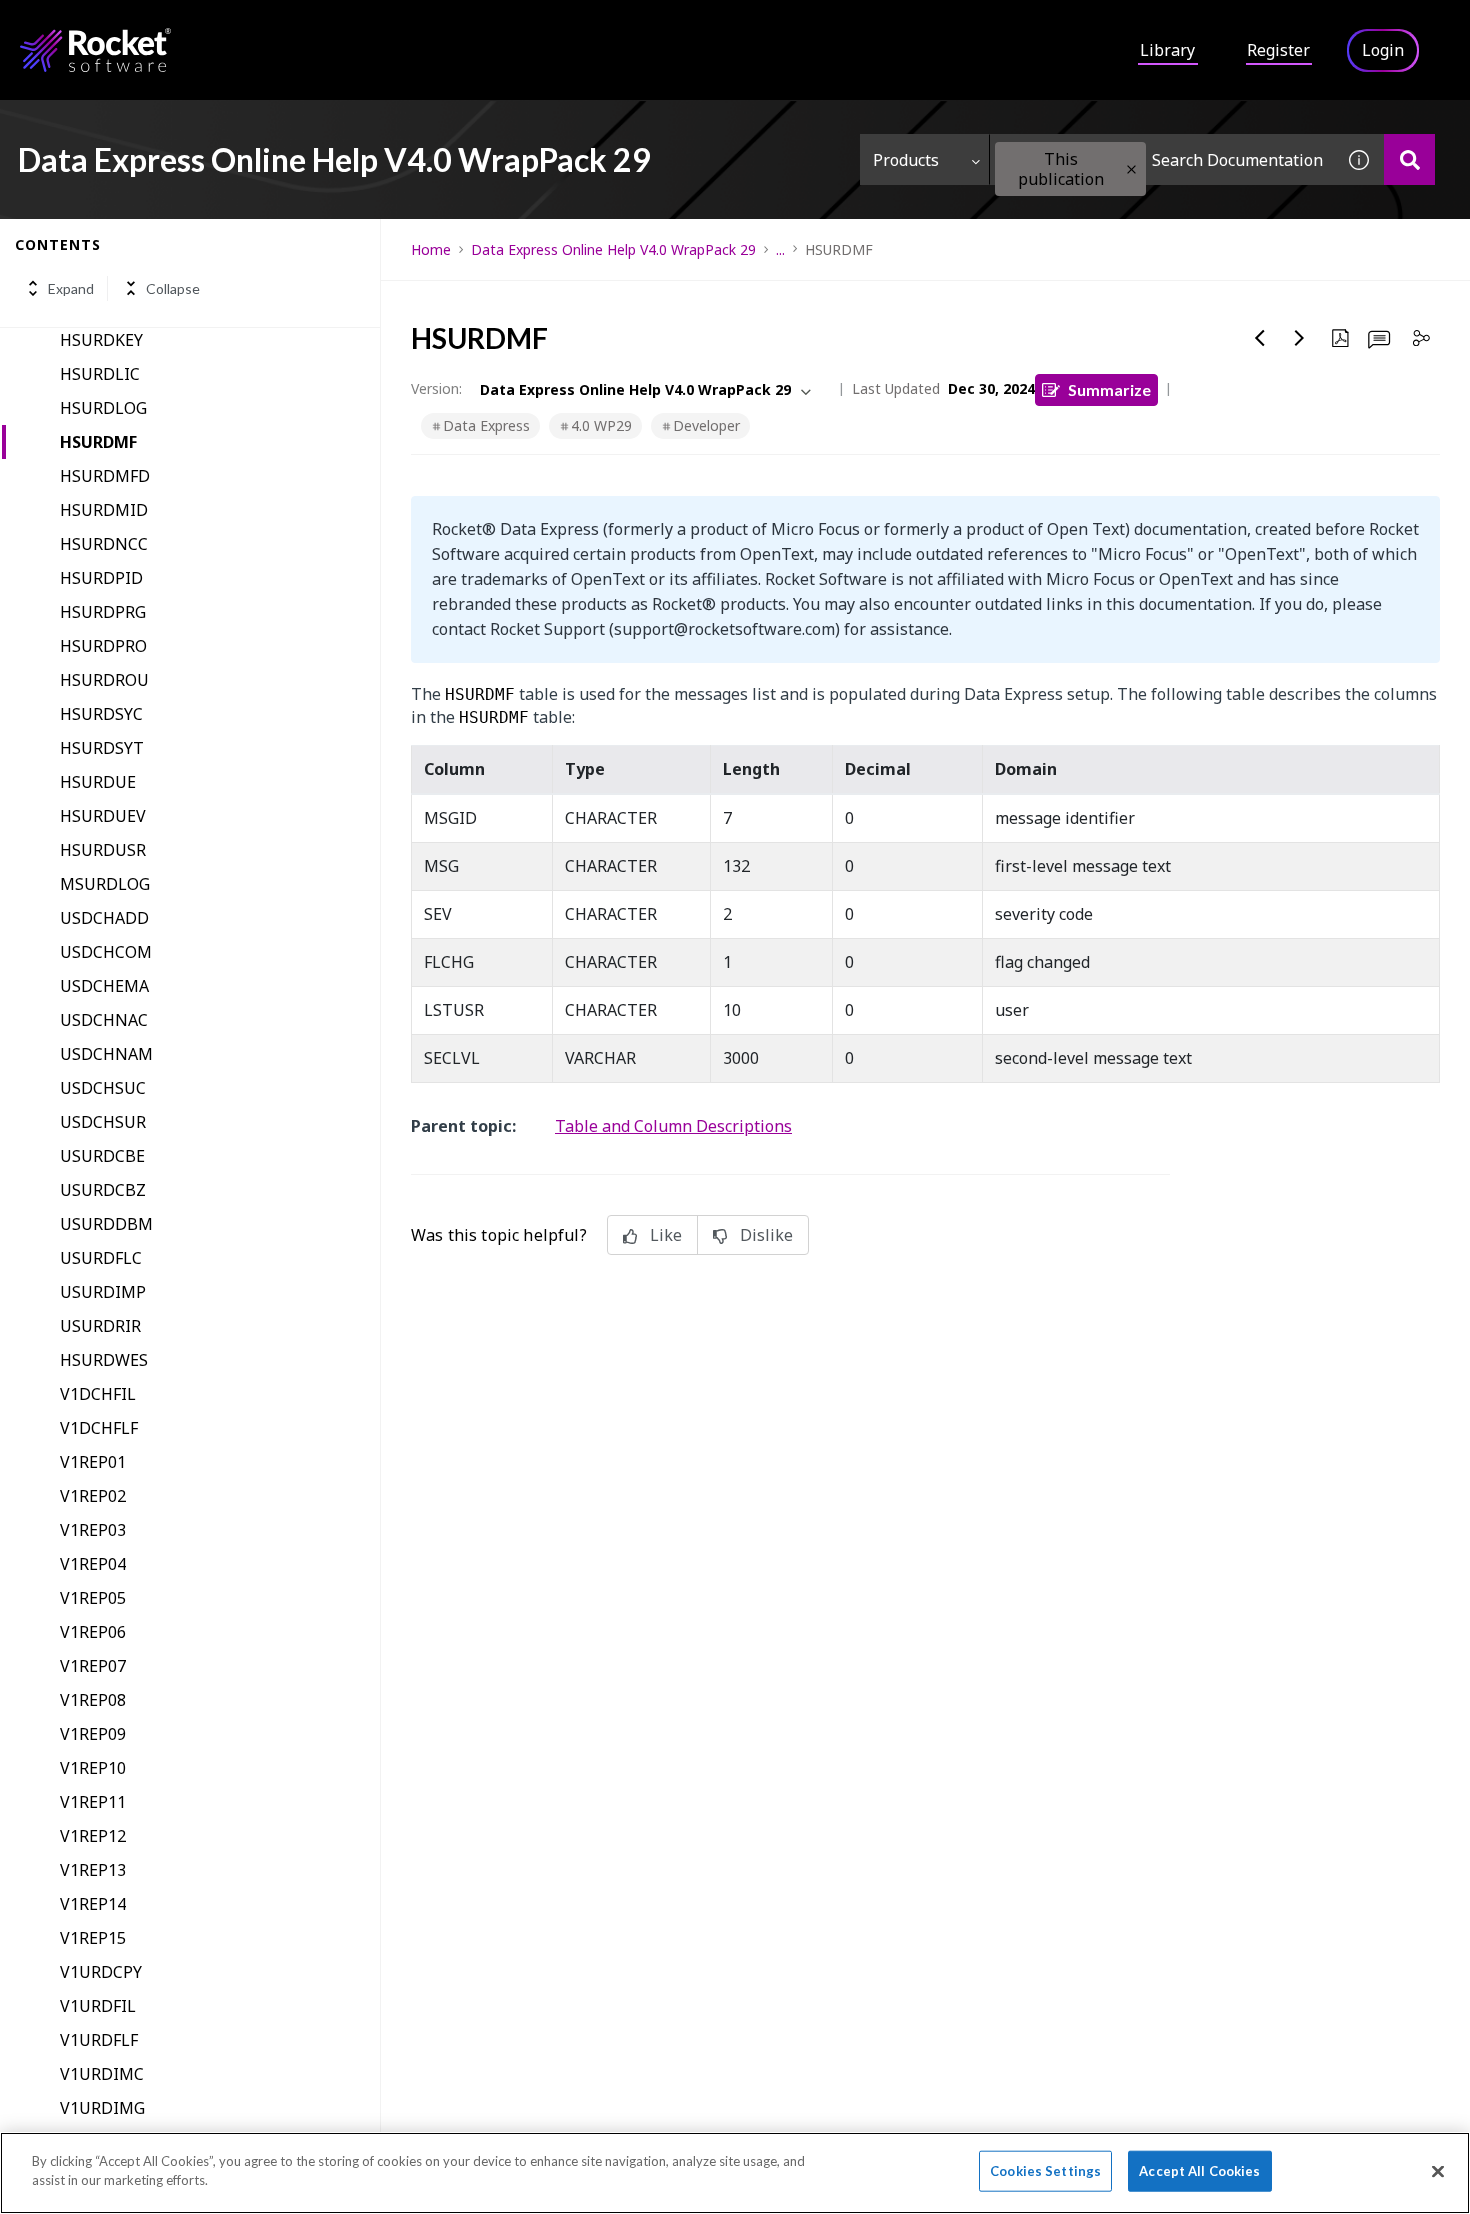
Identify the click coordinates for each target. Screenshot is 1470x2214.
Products (906, 160)
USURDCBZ (103, 1190)
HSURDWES (104, 1360)
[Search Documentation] (1409, 159)
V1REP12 (93, 1836)
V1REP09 (93, 1734)
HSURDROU (104, 680)
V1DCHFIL (98, 1394)
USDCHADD (104, 918)
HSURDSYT (102, 748)
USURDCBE (102, 1156)
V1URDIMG (102, 2108)
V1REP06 (93, 1632)
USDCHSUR (103, 1122)
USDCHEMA (104, 986)
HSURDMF (98, 442)
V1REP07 (93, 1666)
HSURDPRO (103, 646)
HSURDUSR (103, 850)
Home (431, 249)
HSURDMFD (105, 476)
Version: (436, 388)
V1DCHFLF (99, 1428)
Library (1167, 50)
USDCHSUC (103, 1088)
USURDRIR (100, 1326)
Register (1278, 50)
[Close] (1438, 2171)
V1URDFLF (99, 2040)
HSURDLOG (103, 408)
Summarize (1109, 389)
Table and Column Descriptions (673, 1126)
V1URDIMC (102, 2074)
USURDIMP (103, 1292)
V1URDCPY (101, 1972)
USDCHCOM (106, 952)
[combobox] (1162, 159)
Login (1383, 50)
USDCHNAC (104, 1020)
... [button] (780, 249)
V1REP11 (93, 1802)
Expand (71, 288)
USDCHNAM (106, 1054)
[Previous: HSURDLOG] (1260, 338)
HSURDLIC (100, 374)
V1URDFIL (98, 2006)
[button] (1131, 169)
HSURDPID (101, 578)
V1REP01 (93, 1462)
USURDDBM (106, 1224)
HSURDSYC (101, 714)
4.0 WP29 (601, 425)
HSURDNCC (104, 544)
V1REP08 (93, 1700)
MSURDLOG (105, 884)
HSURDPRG (103, 612)
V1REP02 (93, 1496)
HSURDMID (104, 510)
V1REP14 (93, 1904)
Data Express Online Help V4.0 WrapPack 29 (613, 249)
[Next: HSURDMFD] (1300, 338)
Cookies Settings (1045, 2171)
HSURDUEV (103, 816)
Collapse (173, 288)
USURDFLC (101, 1258)
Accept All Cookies (1199, 2171)
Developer (706, 425)
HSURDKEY (101, 340)
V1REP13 (93, 1870)
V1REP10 (93, 1768)
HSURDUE (98, 782)
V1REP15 (93, 1938)
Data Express (486, 425)
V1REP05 (93, 1598)
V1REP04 (93, 1564)
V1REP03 (93, 1530)
